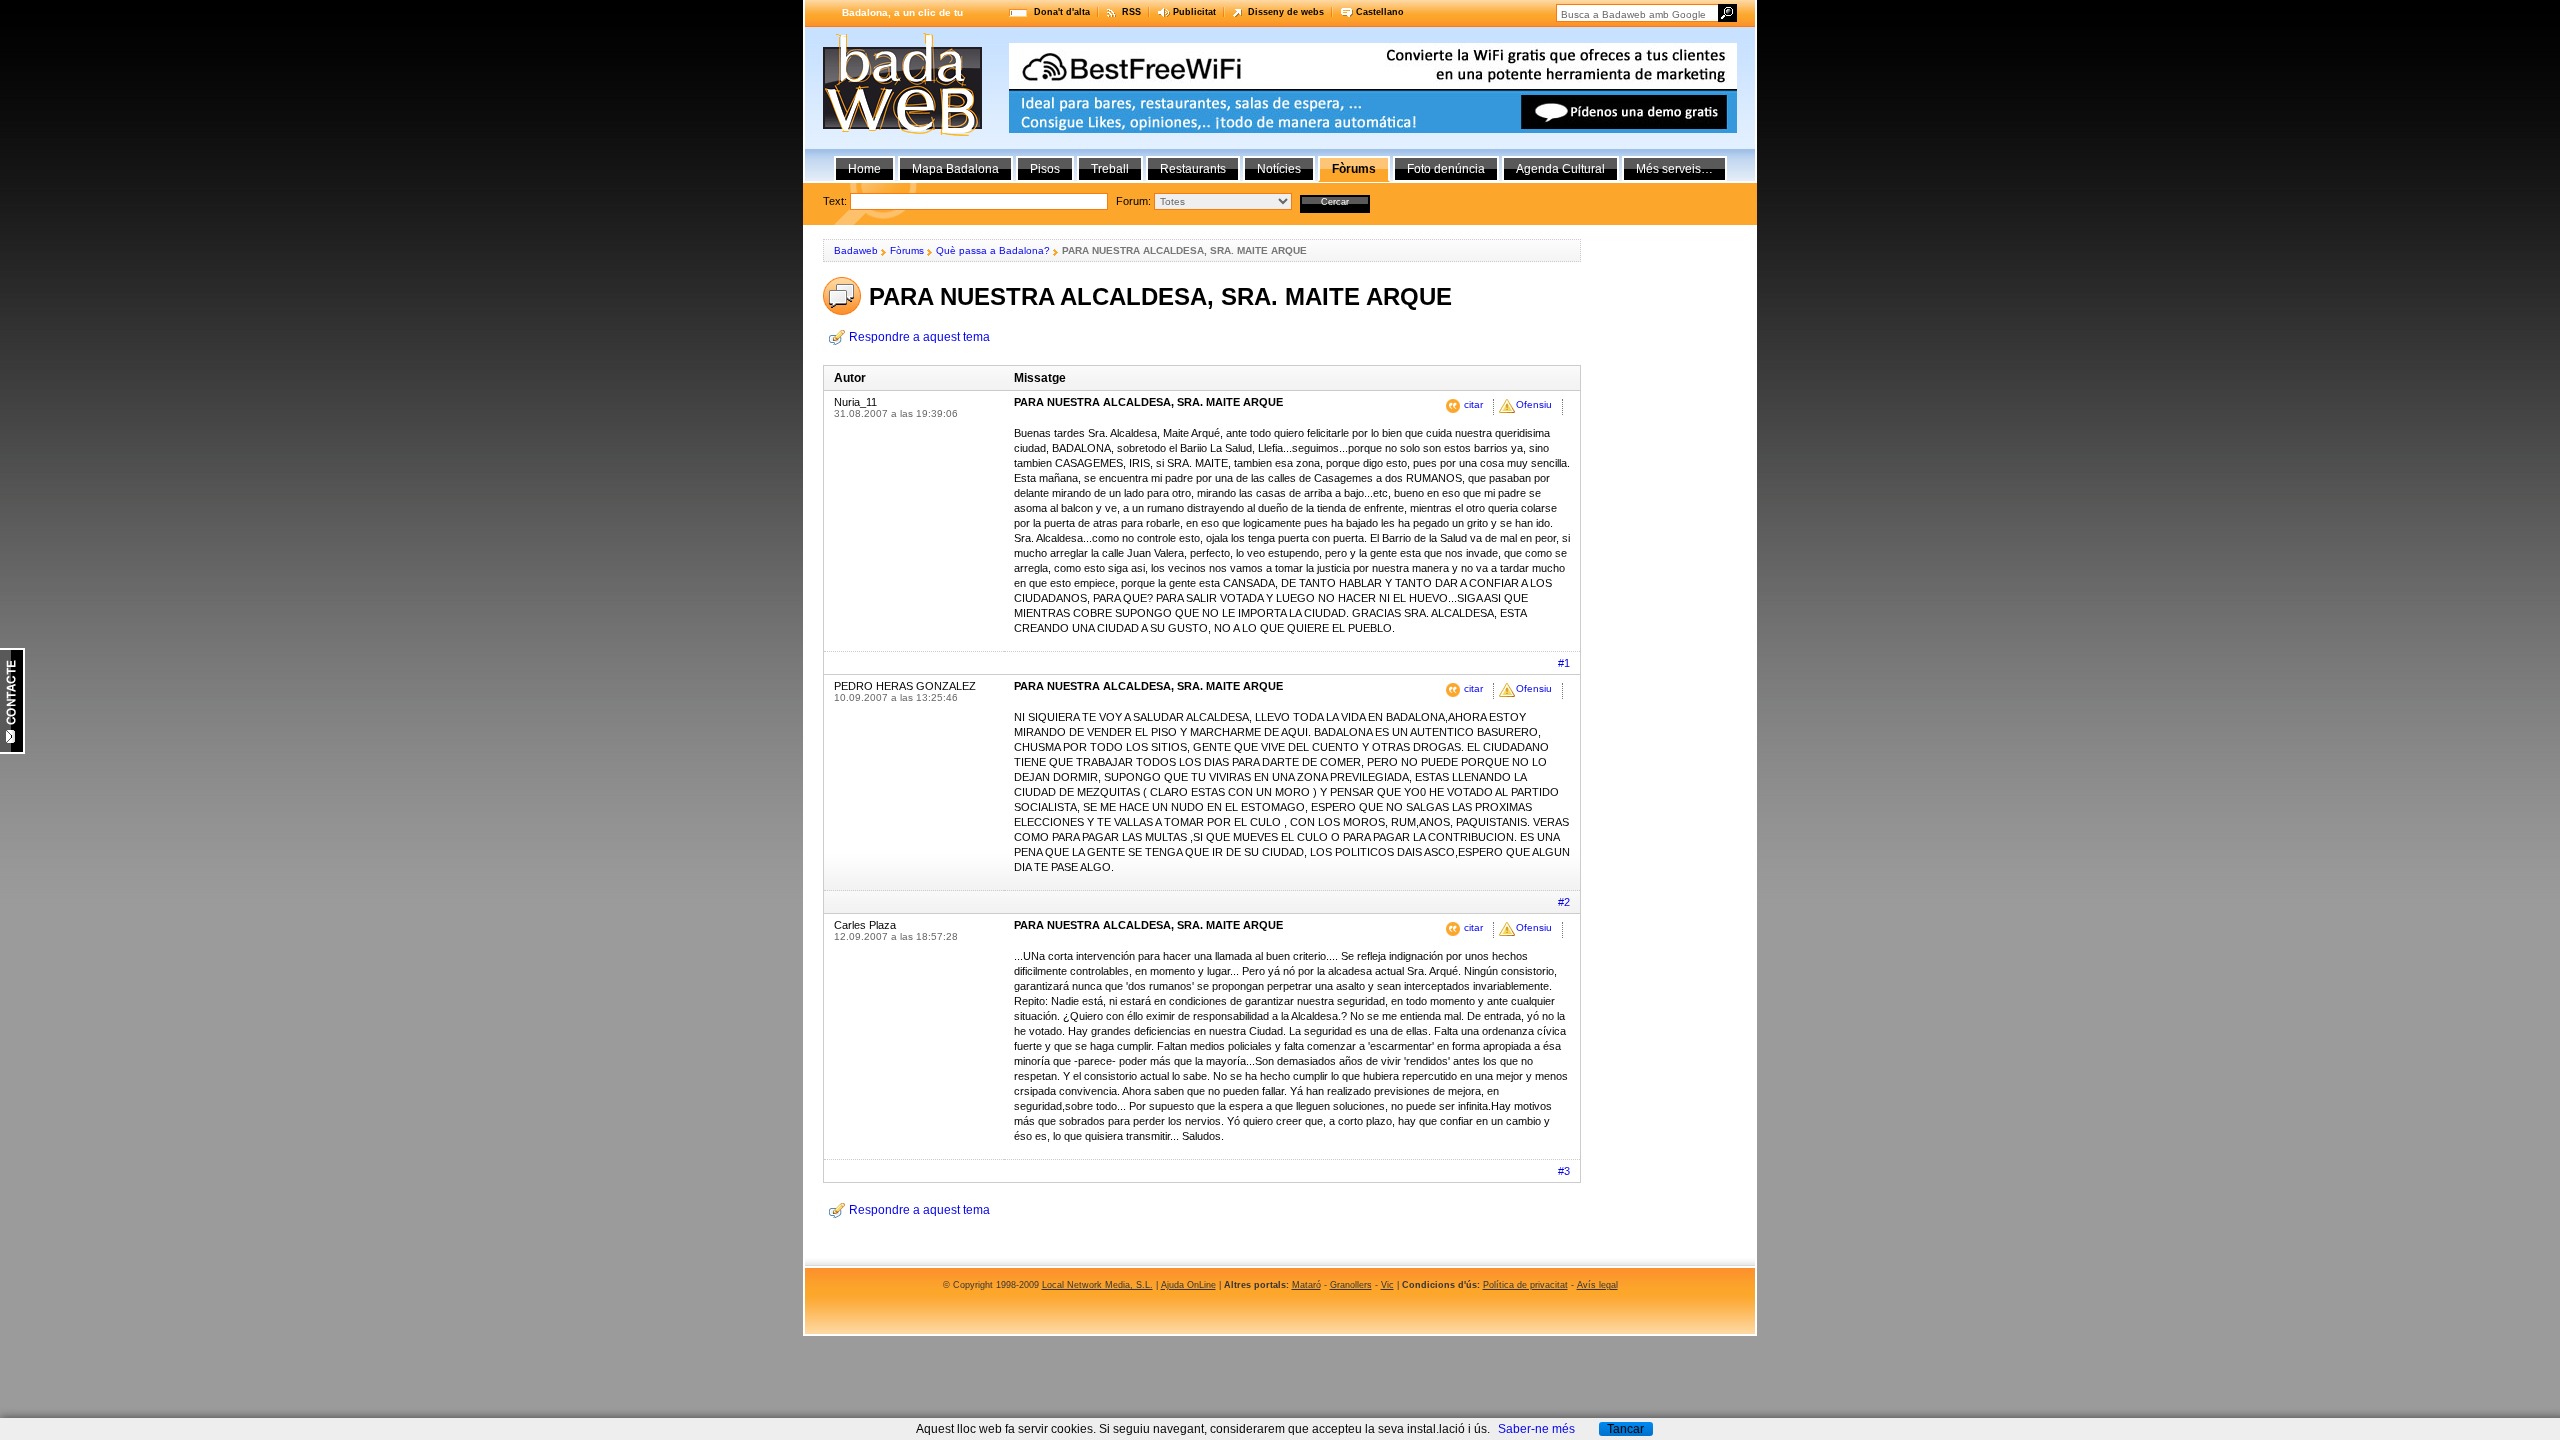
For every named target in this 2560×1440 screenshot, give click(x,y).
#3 (1564, 1171)
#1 (1564, 663)
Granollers (1351, 1285)
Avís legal (1597, 1285)
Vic (1387, 1285)
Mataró (1306, 1285)
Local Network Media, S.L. (1097, 1285)
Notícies (1279, 169)
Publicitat (1194, 12)
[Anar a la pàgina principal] (902, 132)
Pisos (1045, 169)
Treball (1110, 169)
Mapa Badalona (955, 169)
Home (864, 169)
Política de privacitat (1525, 1285)
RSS (1131, 12)
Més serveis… (1674, 169)
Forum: (1133, 201)
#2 (1564, 902)
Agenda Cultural (1560, 169)
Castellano (1380, 12)
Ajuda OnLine (1188, 1285)
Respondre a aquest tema (919, 337)
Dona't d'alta (1062, 12)
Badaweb (856, 250)
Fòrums (907, 250)
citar (1473, 404)
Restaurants (1193, 169)
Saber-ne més (1536, 1429)
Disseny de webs (1286, 12)
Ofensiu (1534, 404)
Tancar (1625, 1429)
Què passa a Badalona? (993, 250)
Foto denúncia (1446, 169)
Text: (987, 201)
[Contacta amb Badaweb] (12, 750)
